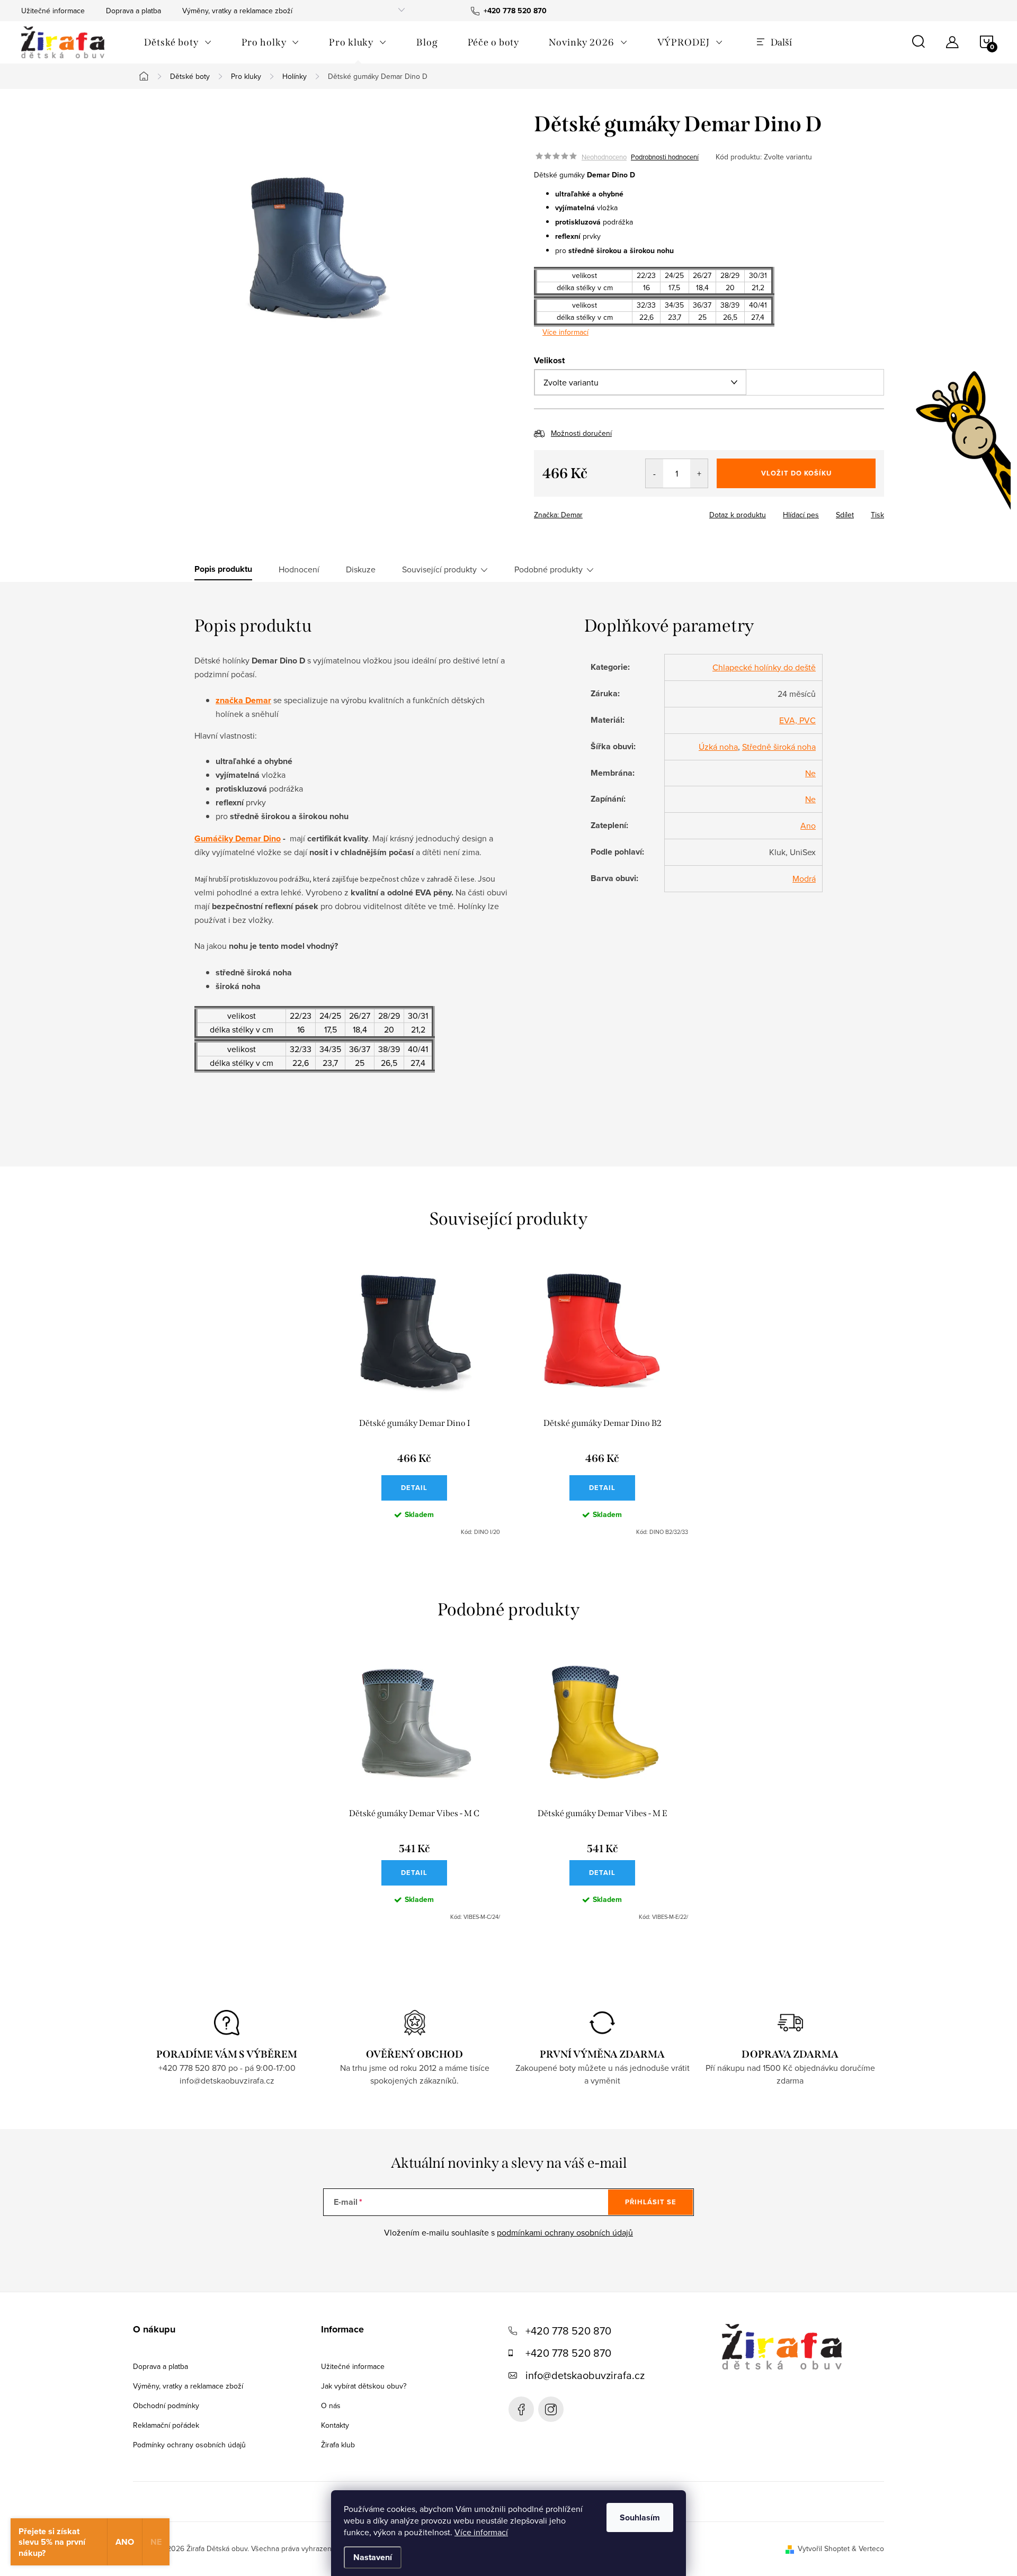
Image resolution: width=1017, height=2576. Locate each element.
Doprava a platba (133, 11)
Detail (414, 1488)
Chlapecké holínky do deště (764, 667)
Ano (808, 825)
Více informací (481, 2532)
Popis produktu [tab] (223, 569)
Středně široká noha (779, 747)
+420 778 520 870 (568, 2331)
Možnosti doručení (581, 433)
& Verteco (867, 2548)
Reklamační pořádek (166, 2425)
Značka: (558, 515)
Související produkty (439, 569)
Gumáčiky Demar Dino (238, 838)
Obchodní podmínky (166, 2406)
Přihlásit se (651, 2202)
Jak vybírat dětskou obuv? (364, 2386)
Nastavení (373, 2557)
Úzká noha (718, 747)
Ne (810, 773)
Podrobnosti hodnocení (665, 157)
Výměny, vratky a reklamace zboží (237, 11)
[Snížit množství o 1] (654, 473)
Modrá (804, 878)
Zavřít (592, 511)
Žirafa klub (338, 2445)
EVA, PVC (797, 720)
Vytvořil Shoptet (824, 2548)
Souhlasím (640, 2517)
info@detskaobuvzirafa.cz (585, 2375)
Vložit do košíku (796, 473)
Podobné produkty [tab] (548, 569)
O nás (331, 2406)
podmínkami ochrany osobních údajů (565, 2232)
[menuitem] (178, 42)
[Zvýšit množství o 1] (699, 473)
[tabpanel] (414, 1401)
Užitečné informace (53, 11)
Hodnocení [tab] (299, 569)
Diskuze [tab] (361, 569)
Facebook (521, 2409)
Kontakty (335, 2425)
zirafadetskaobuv (551, 2409)
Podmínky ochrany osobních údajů (189, 2445)
